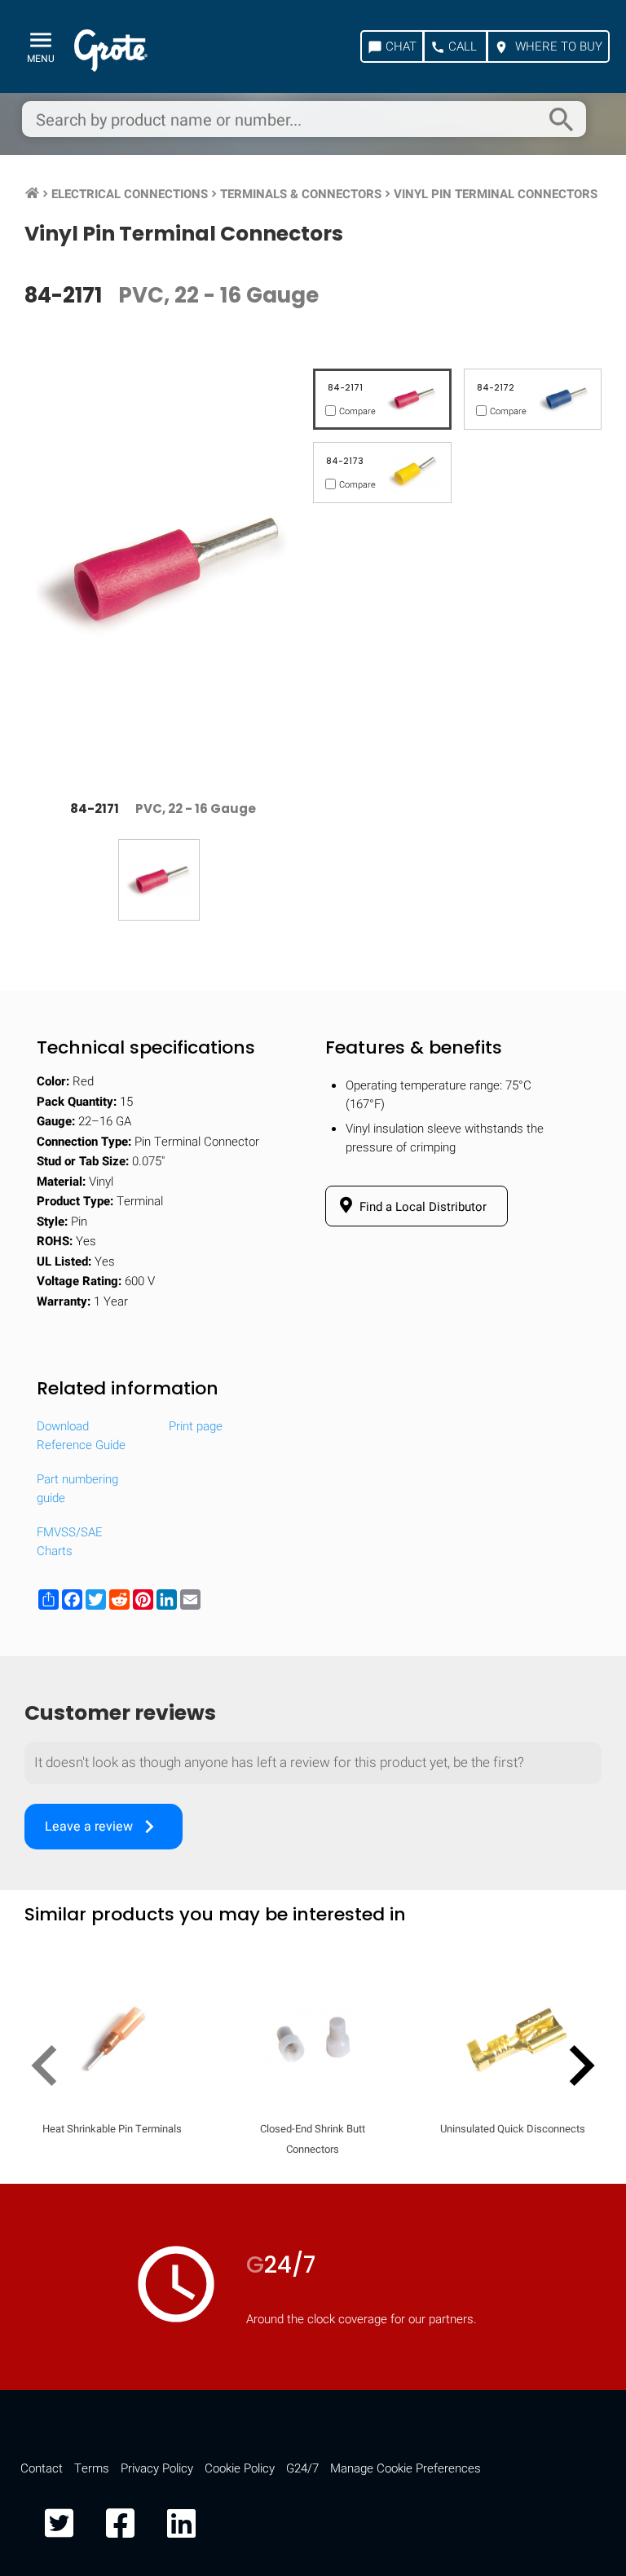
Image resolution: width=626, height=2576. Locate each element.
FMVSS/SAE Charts (70, 1542)
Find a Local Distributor (421, 1207)
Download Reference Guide (81, 1436)
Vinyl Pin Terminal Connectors (496, 194)
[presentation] (51, 2069)
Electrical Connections (130, 194)
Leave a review (104, 1827)
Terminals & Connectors (301, 194)
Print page (196, 1426)
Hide (567, 2133)
